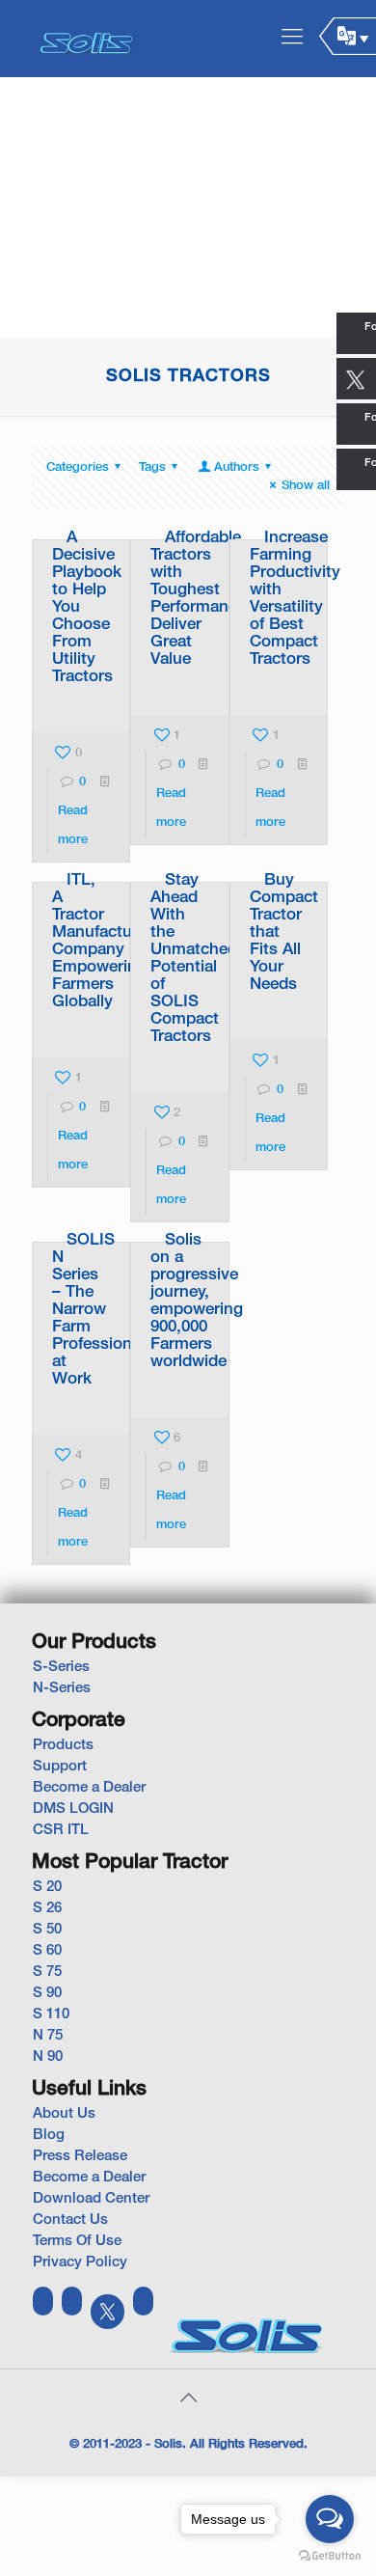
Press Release (80, 2156)
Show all (306, 486)
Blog (49, 2135)
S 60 (47, 1951)
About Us (64, 2114)
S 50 (47, 1930)
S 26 (47, 1908)
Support (60, 1767)
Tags (152, 468)
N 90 (48, 2057)
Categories (78, 468)
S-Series (61, 1667)
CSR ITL (61, 1830)
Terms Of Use (77, 2241)
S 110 (51, 2014)
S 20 (47, 1887)
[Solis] (87, 39)
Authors (237, 468)
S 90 (47, 1993)
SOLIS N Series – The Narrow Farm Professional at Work (98, 1310)
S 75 (47, 1972)
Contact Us (70, 2220)
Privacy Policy (80, 2262)
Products (63, 1745)
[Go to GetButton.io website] (330, 2556)
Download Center (91, 2199)
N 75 (48, 2036)
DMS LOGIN (73, 1809)
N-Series (62, 1688)
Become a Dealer (89, 1788)
